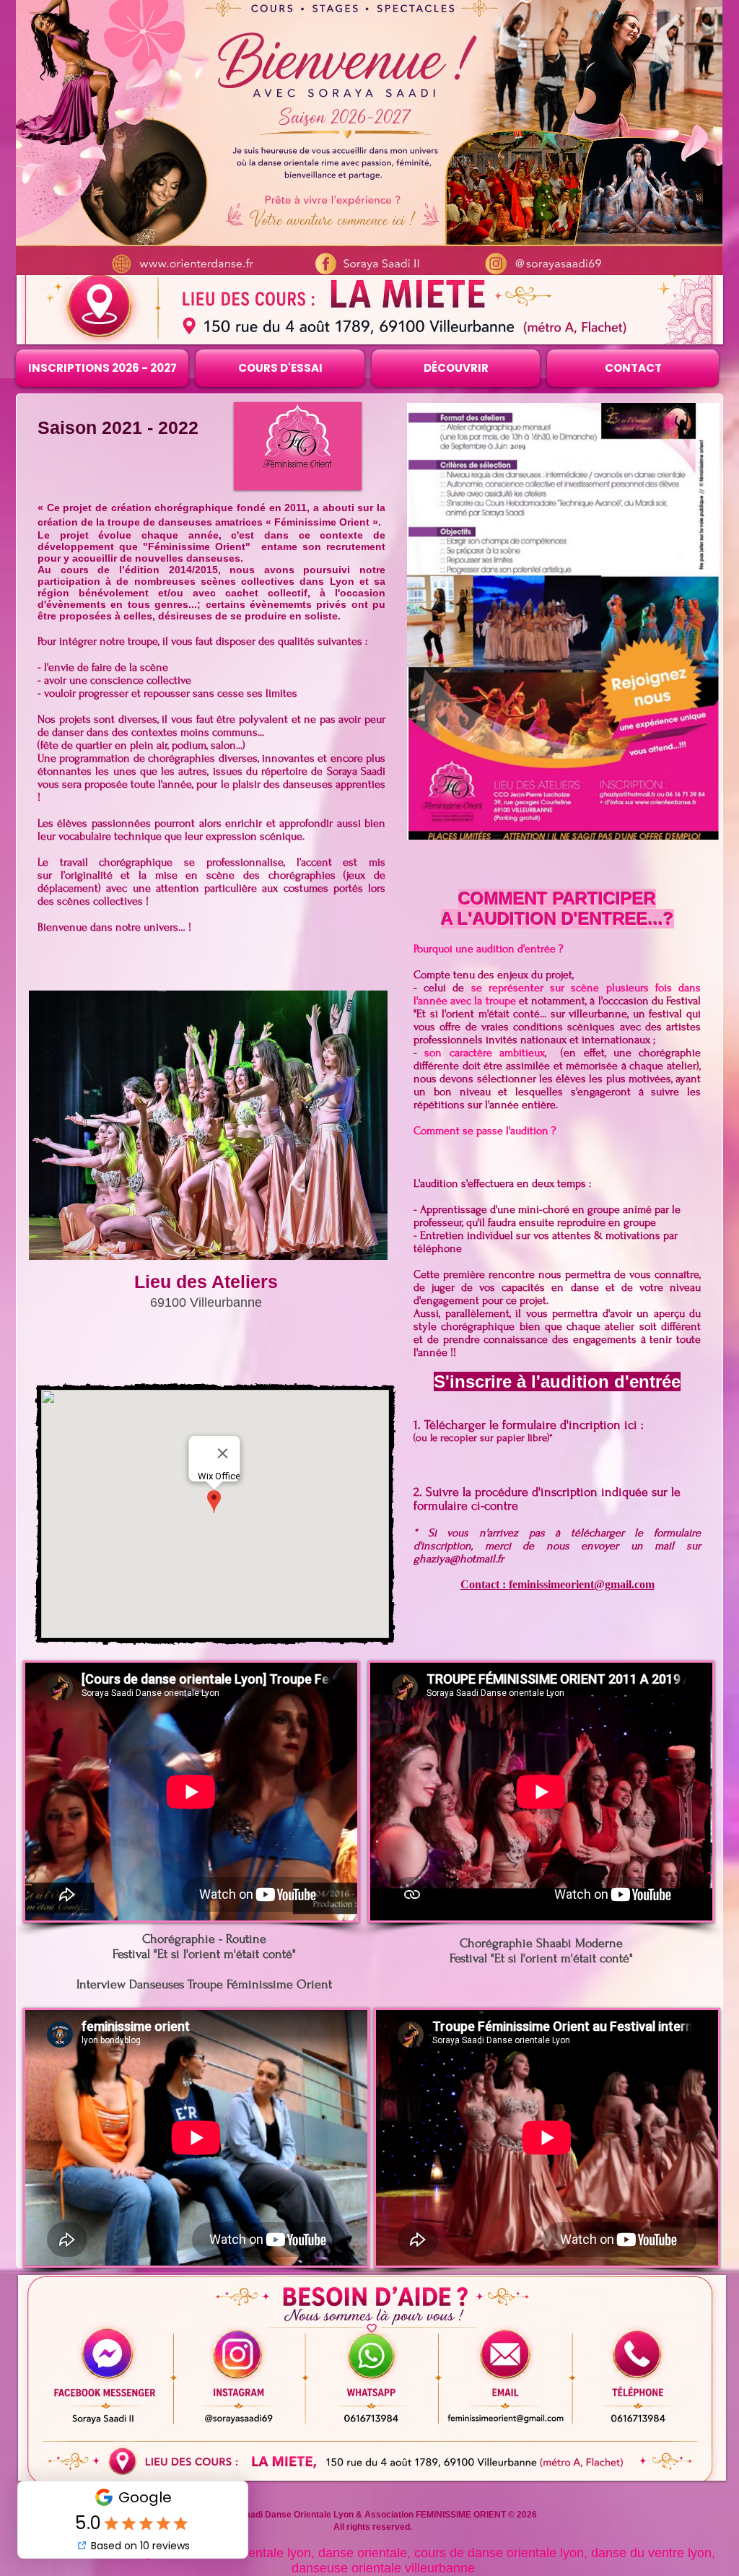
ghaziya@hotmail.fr (459, 1559)
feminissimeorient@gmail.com (582, 1584)
